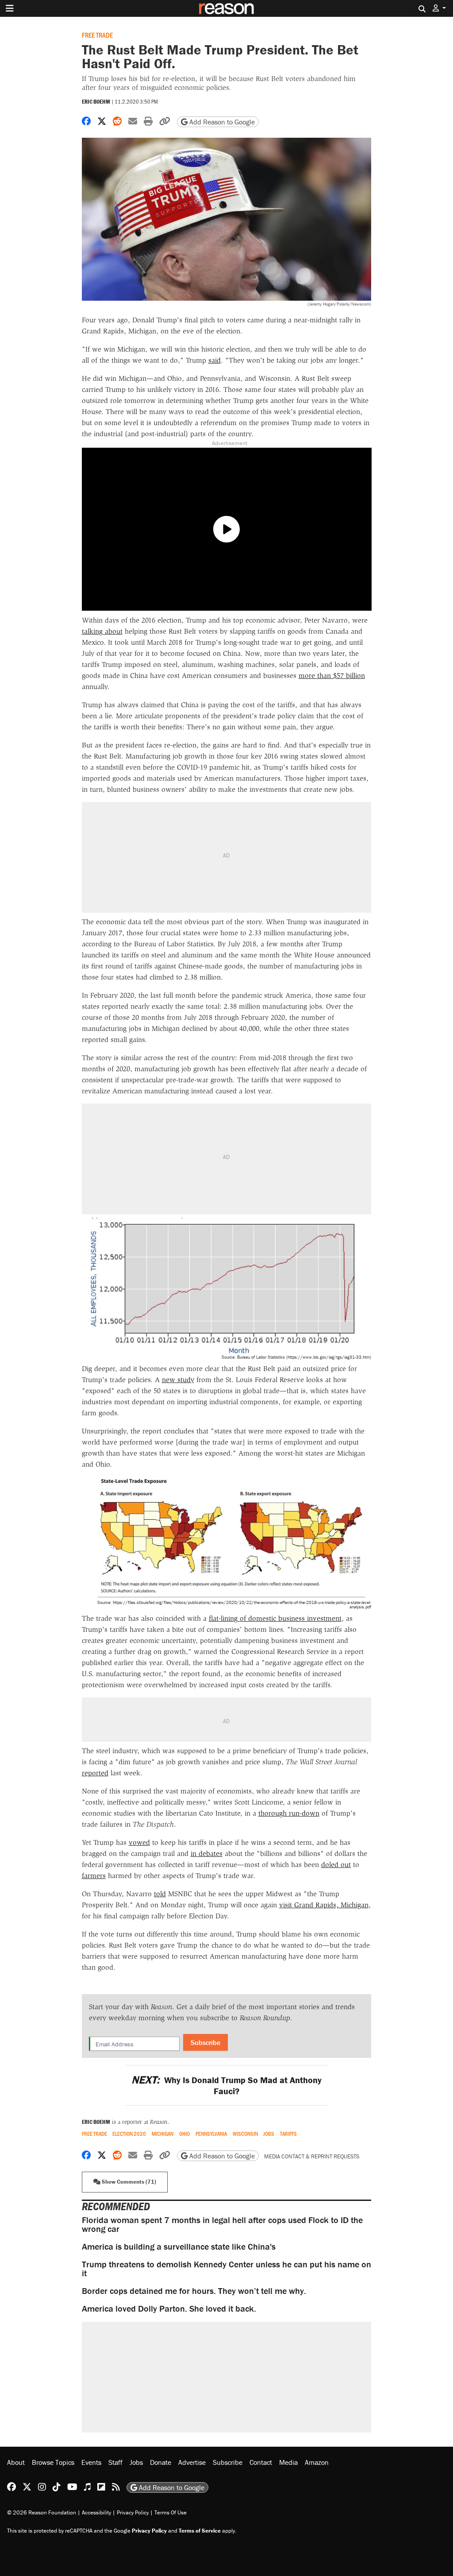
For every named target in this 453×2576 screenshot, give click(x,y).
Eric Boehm (96, 102)
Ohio (184, 2134)
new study (178, 1380)
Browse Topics (53, 2462)
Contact (261, 2462)
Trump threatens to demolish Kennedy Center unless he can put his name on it (226, 2268)
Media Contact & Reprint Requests (312, 2156)
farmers (94, 1876)
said (215, 360)
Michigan (163, 2134)
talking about (102, 631)
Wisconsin (245, 2134)
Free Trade (97, 35)
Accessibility (96, 2512)
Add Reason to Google (221, 122)
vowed (139, 1842)
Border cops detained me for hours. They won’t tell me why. (194, 2291)
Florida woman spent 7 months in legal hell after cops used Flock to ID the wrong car (222, 2224)
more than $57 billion (332, 676)
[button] (439, 8)
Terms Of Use (171, 2512)
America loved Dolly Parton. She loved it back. (169, 2308)
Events (91, 2462)
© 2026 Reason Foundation (42, 2512)
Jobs (269, 2134)
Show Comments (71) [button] (128, 2182)
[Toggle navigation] (10, 8)
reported (95, 1773)
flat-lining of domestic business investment (275, 1618)
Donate (161, 2462)
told (160, 1894)
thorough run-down (289, 1813)
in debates (207, 1854)
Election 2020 (129, 2134)
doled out (336, 1865)
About (16, 2462)
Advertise (192, 2462)
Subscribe (205, 2042)
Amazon (317, 2462)
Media (288, 2462)
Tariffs (288, 2134)
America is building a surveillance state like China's (179, 2246)
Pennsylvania (211, 2134)
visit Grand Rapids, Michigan (324, 1905)
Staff (115, 2462)
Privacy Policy (133, 2512)
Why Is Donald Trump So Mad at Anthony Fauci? (226, 2085)
